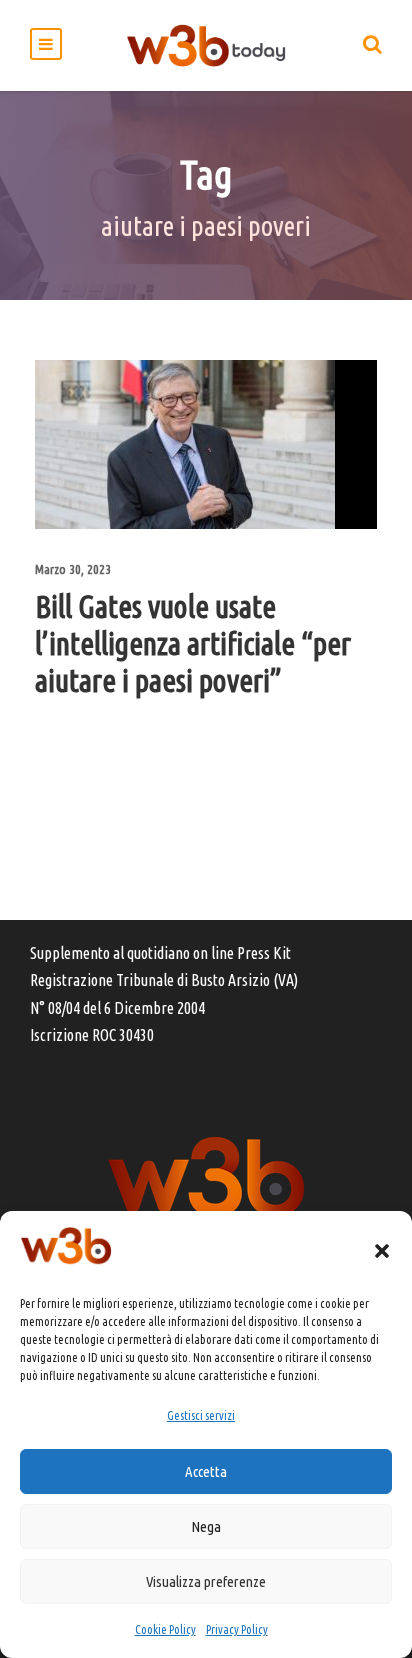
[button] (382, 1251)
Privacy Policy (237, 1629)
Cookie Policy (165, 1629)
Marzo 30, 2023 (73, 569)
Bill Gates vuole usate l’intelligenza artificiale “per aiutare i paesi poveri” (193, 643)
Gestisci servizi (201, 1415)
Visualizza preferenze (206, 1581)
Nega (206, 1526)
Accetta (206, 1471)
